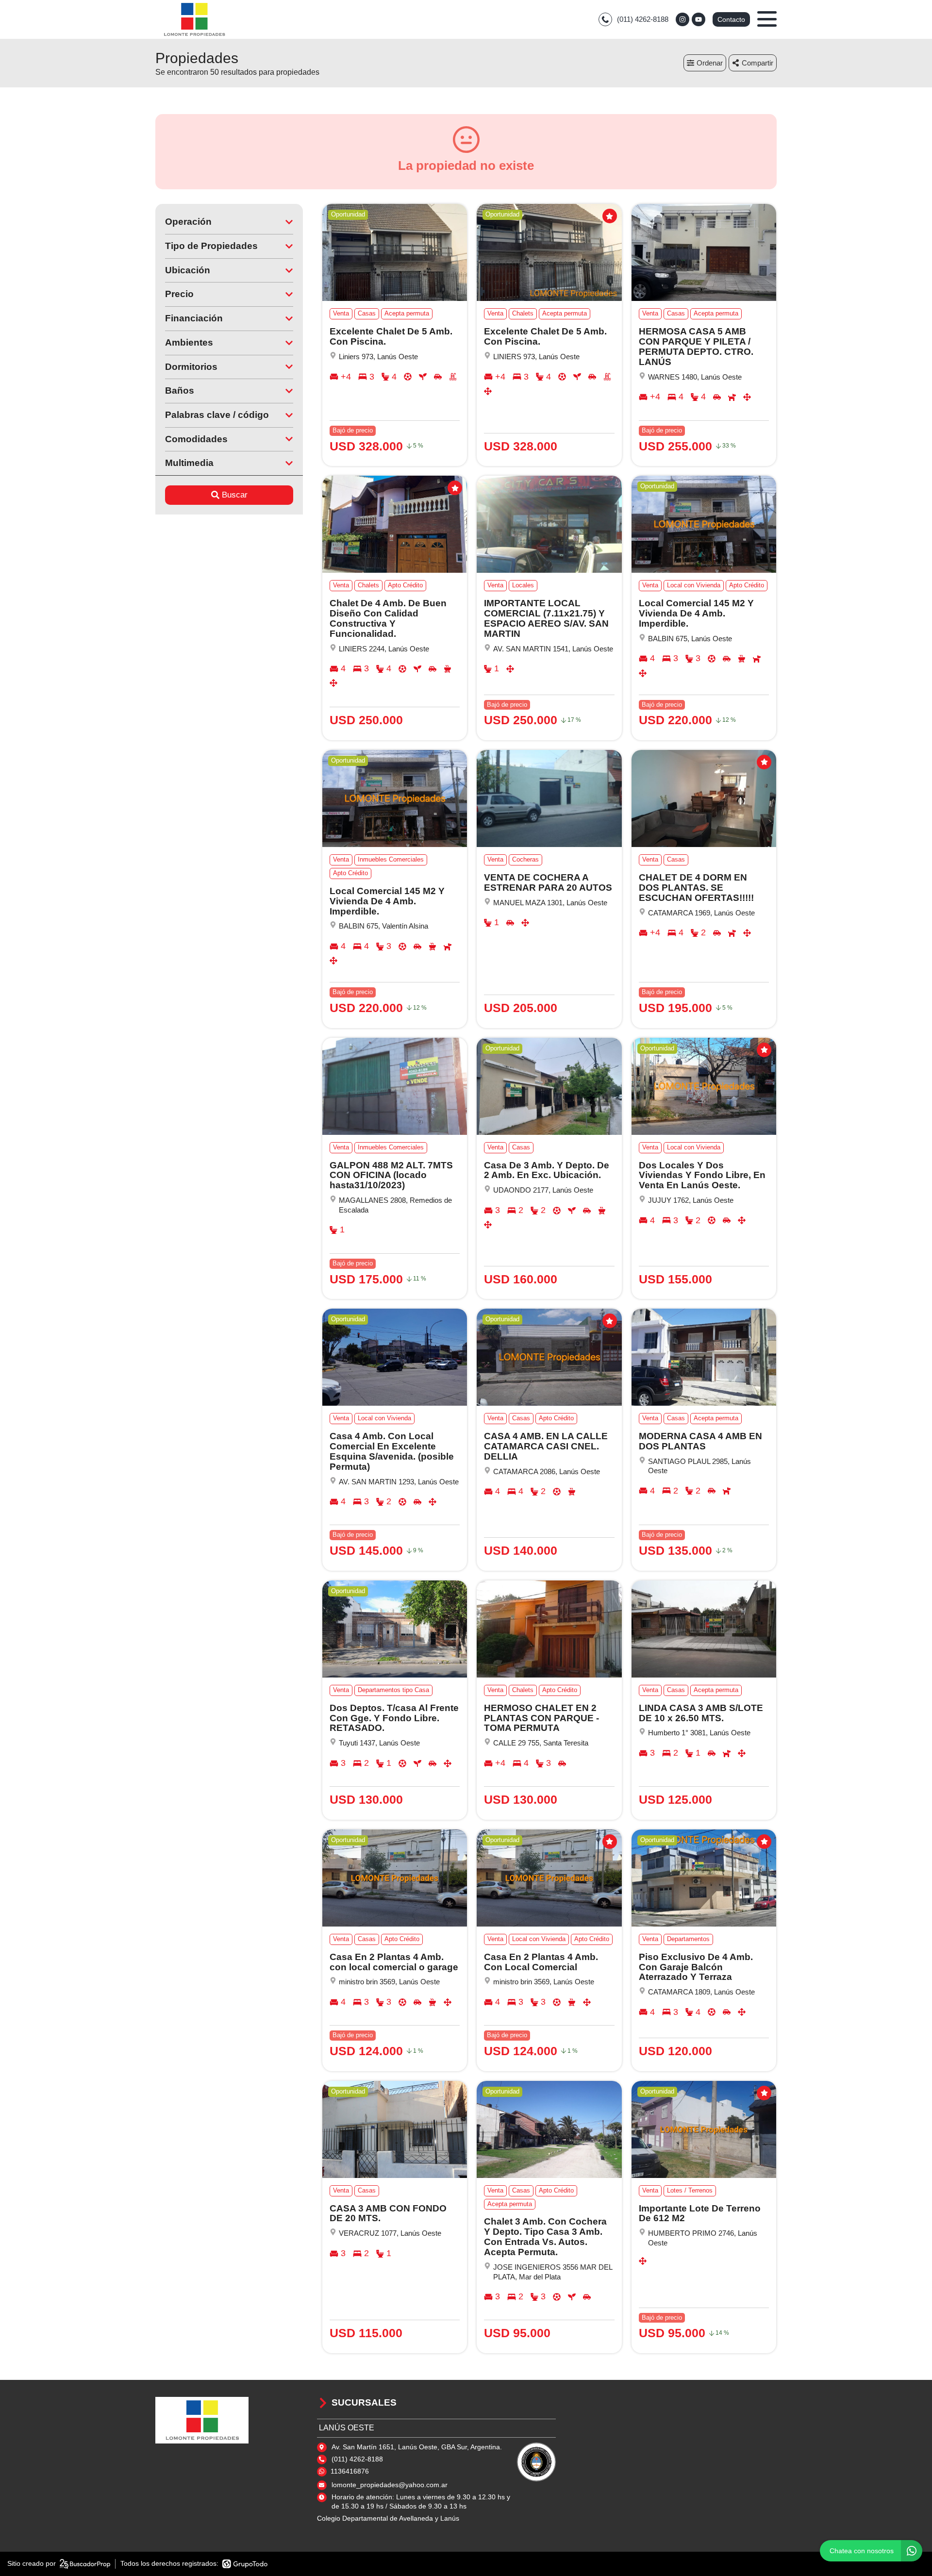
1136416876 (350, 2471)
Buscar (235, 495)
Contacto (731, 19)
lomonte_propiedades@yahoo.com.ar (390, 2485)
